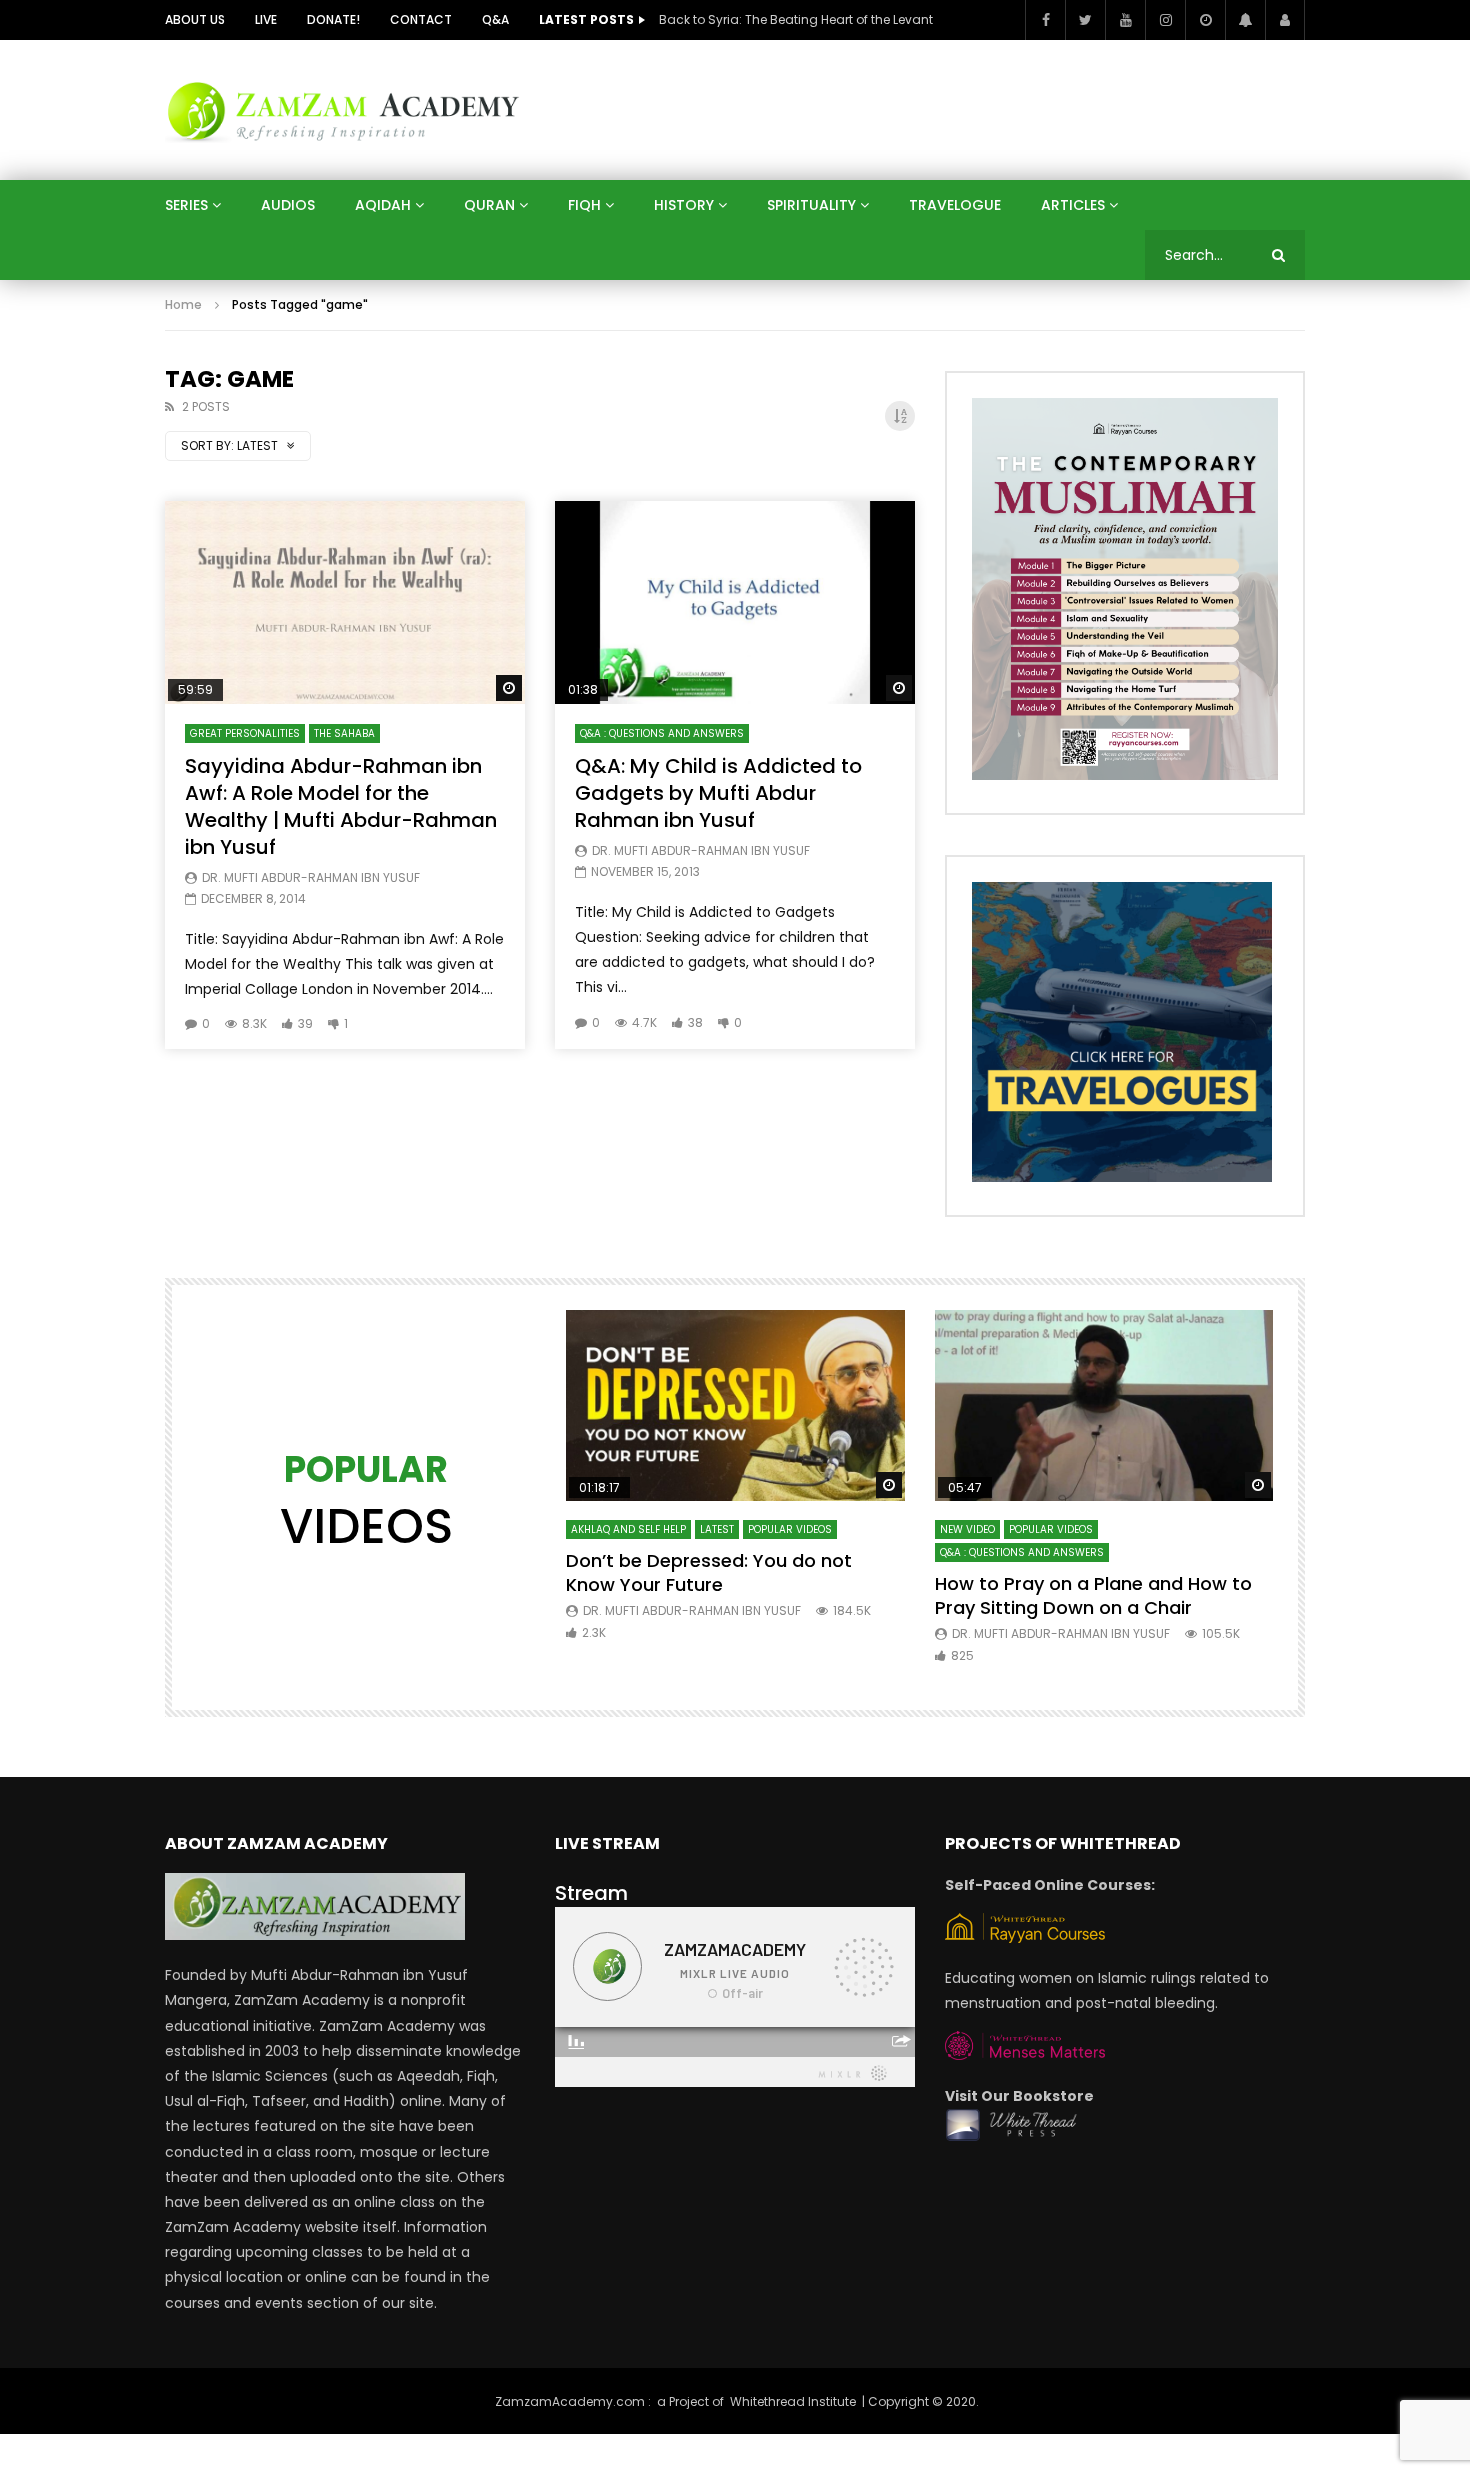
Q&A (495, 19)
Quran (489, 205)
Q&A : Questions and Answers (662, 733)
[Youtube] (1125, 20)
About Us (195, 19)
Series (186, 205)
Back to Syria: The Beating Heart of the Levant (796, 19)
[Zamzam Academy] (343, 109)
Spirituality (811, 205)
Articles (1073, 205)
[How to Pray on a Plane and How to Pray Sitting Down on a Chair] (1104, 1405)
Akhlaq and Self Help (628, 1529)
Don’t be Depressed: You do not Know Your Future (709, 1572)
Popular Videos (790, 1529)
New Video (967, 1529)
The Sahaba (344, 733)
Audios (288, 205)
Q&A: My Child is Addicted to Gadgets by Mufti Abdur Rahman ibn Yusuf (718, 793)
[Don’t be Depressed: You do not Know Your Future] (735, 1405)
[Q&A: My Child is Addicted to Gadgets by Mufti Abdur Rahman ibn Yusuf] (735, 602)
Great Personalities (245, 733)
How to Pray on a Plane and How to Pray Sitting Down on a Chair (1093, 1595)
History (684, 205)
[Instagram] (1165, 20)
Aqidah (383, 205)
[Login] (1285, 20)
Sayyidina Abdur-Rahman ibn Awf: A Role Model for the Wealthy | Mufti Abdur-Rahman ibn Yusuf (341, 806)
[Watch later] (1205, 20)
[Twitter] (1085, 20)
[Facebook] (1045, 20)
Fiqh (584, 205)
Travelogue (955, 205)
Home (183, 304)
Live (266, 19)
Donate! (333, 19)
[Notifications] (1245, 20)
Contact (421, 19)
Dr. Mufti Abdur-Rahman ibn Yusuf (311, 877)
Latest (717, 1529)
